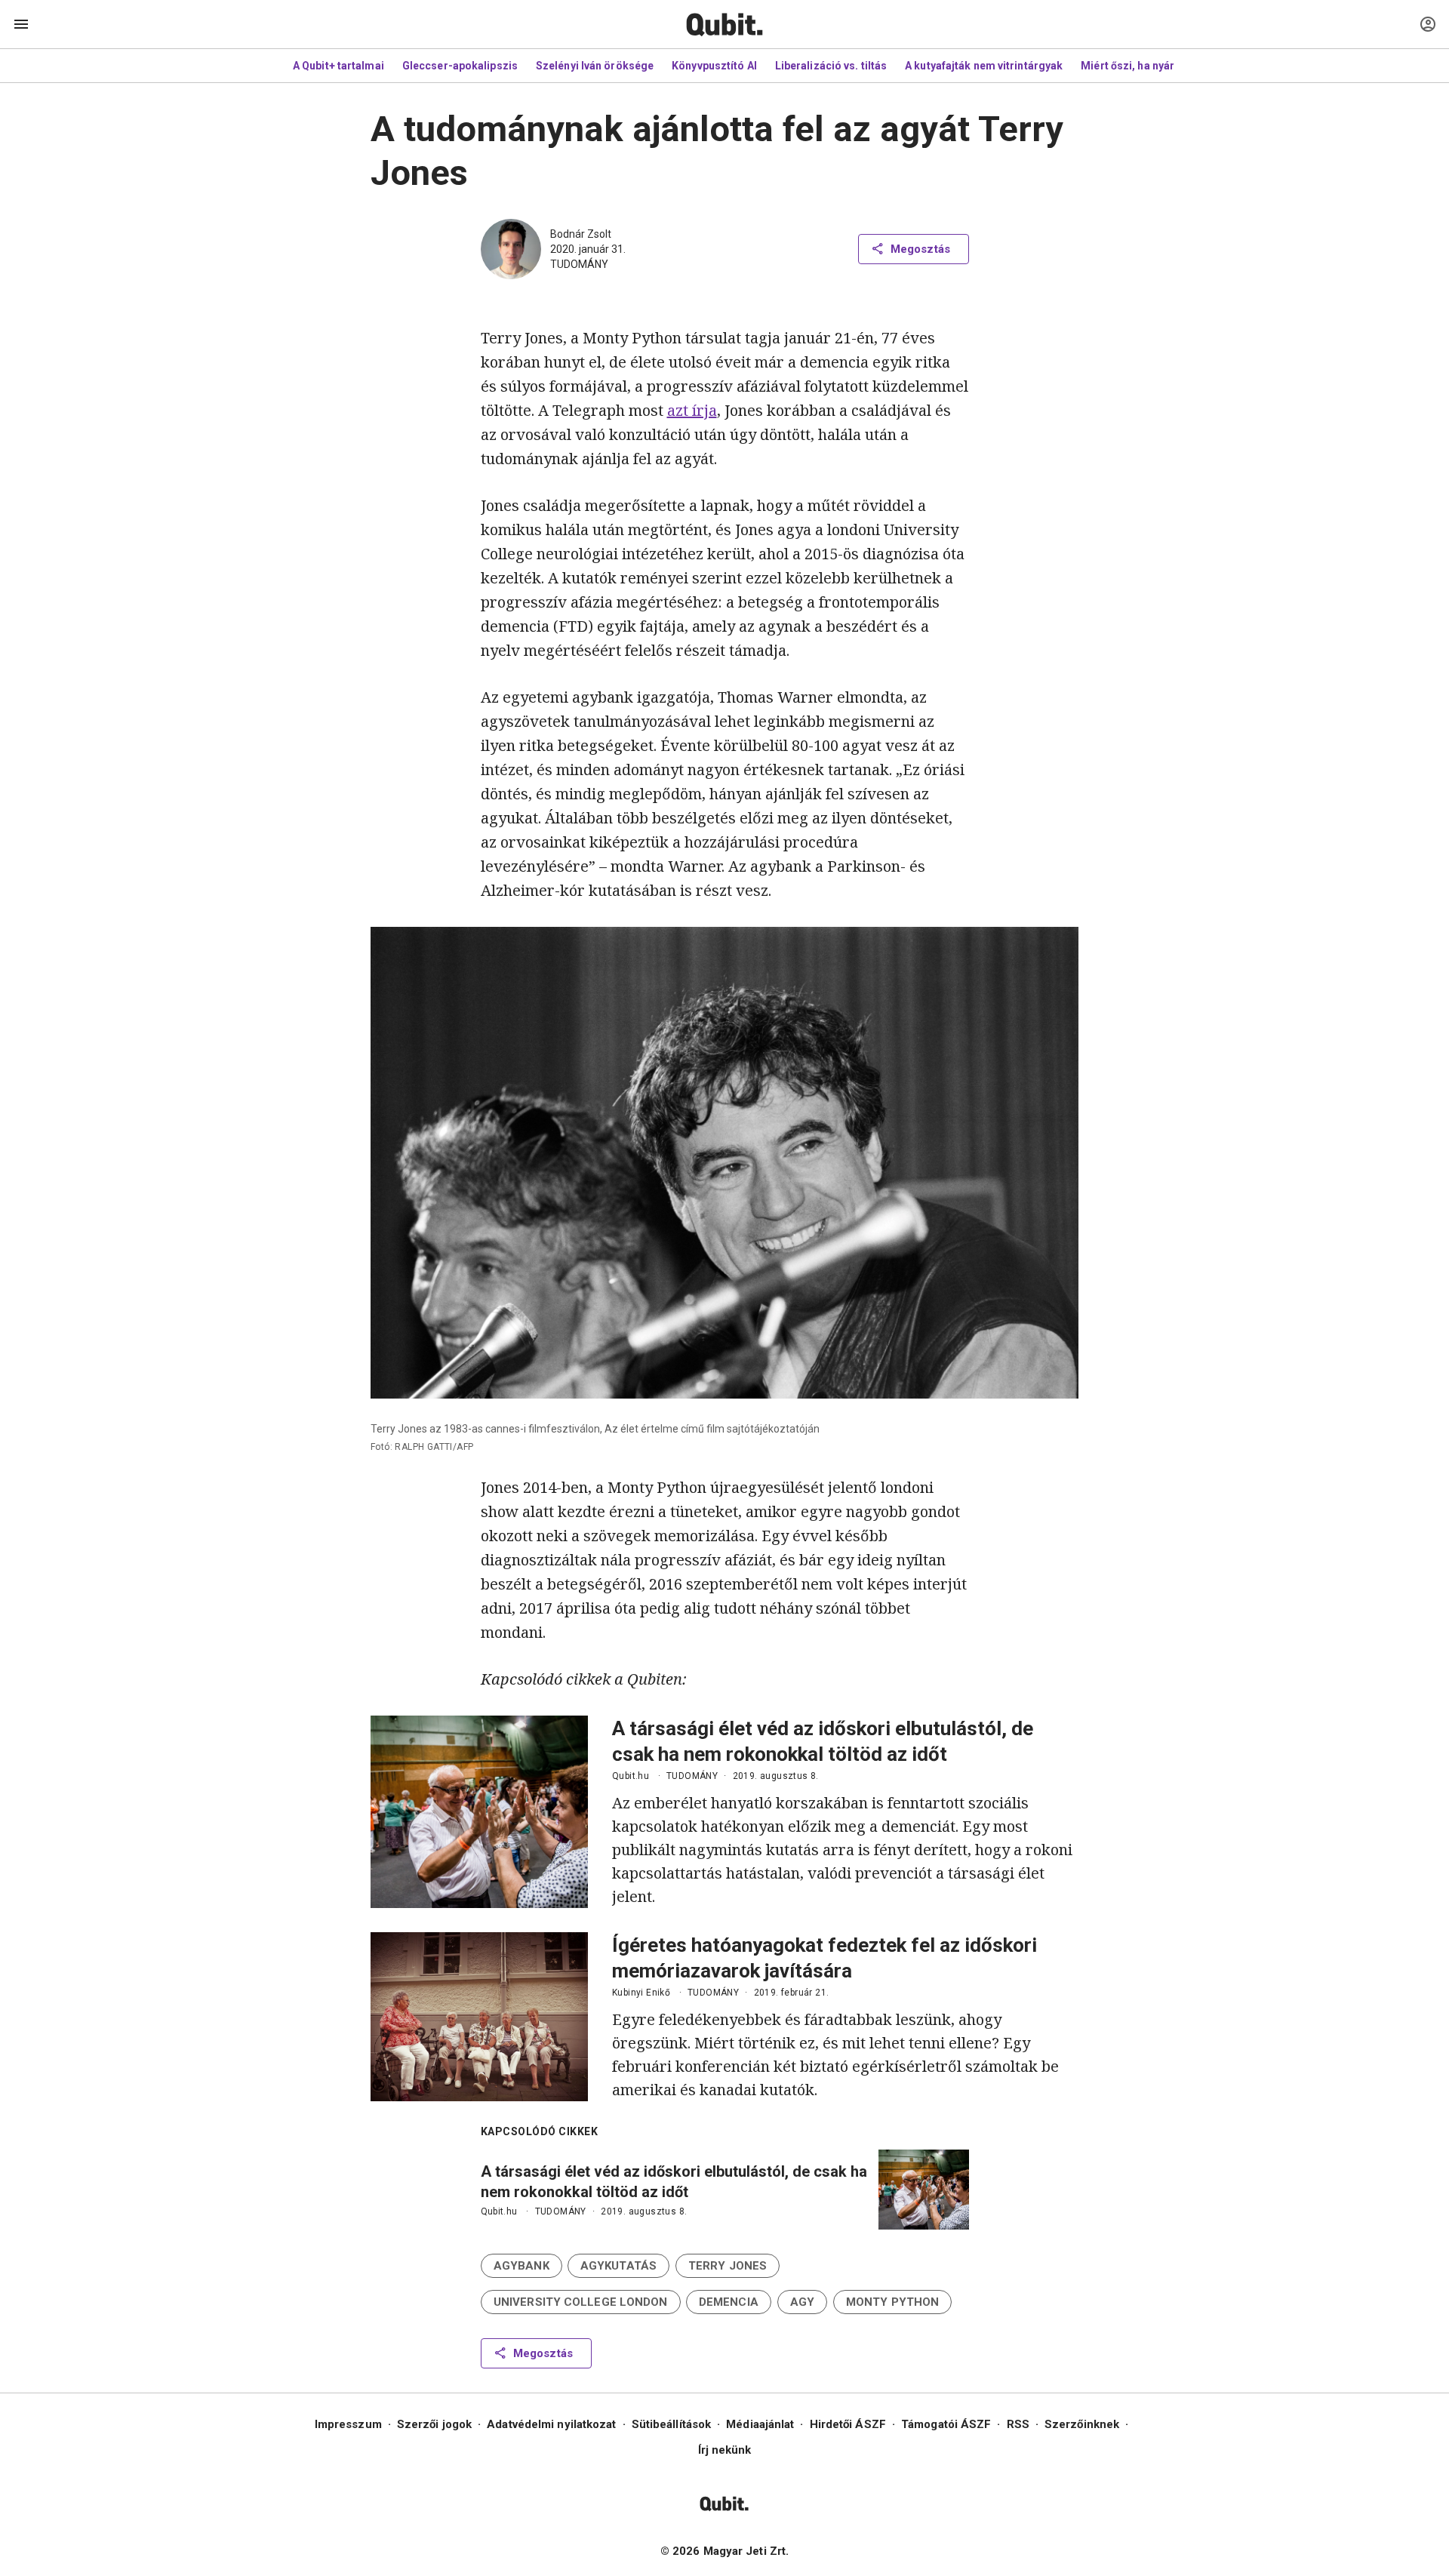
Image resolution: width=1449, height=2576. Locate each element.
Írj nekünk (725, 2450)
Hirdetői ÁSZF (848, 2424)
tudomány (579, 264)
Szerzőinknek (1082, 2424)
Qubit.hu (631, 1776)
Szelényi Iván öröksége (595, 66)
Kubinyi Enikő (641, 1993)
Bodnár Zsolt (581, 234)
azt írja (692, 410)
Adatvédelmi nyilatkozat (551, 2424)
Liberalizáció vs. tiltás (831, 66)
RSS (1018, 2424)
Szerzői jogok (434, 2424)
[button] (521, 2266)
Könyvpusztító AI (714, 66)
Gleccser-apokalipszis (460, 66)
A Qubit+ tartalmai (338, 66)
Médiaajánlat (760, 2424)
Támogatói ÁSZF (946, 2424)
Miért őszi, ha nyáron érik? (1148, 66)
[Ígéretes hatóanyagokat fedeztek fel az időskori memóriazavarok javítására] (479, 2017)
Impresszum (348, 2424)
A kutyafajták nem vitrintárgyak (984, 66)
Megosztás (920, 249)
